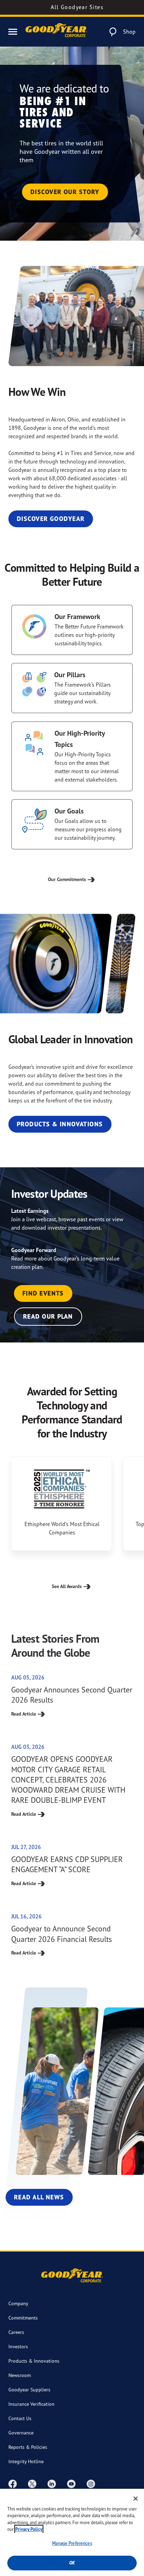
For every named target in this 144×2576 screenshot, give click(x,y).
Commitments (23, 2318)
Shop (129, 32)
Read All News (39, 2197)
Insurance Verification (31, 2404)
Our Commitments (67, 879)
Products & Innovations (60, 1124)
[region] (72, 2532)
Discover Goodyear (51, 519)
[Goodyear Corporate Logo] (56, 32)
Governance (21, 2433)
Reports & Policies (28, 2447)
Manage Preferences (72, 2543)
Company (18, 2303)
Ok (72, 2563)
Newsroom (20, 2375)
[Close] (136, 2499)
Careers (16, 2332)
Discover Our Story (65, 192)
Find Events (43, 1293)
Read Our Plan (48, 1316)
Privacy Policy (29, 2529)
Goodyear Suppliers (29, 2389)
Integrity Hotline (26, 2461)
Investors (18, 2346)
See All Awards (67, 1586)
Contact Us (20, 2418)
